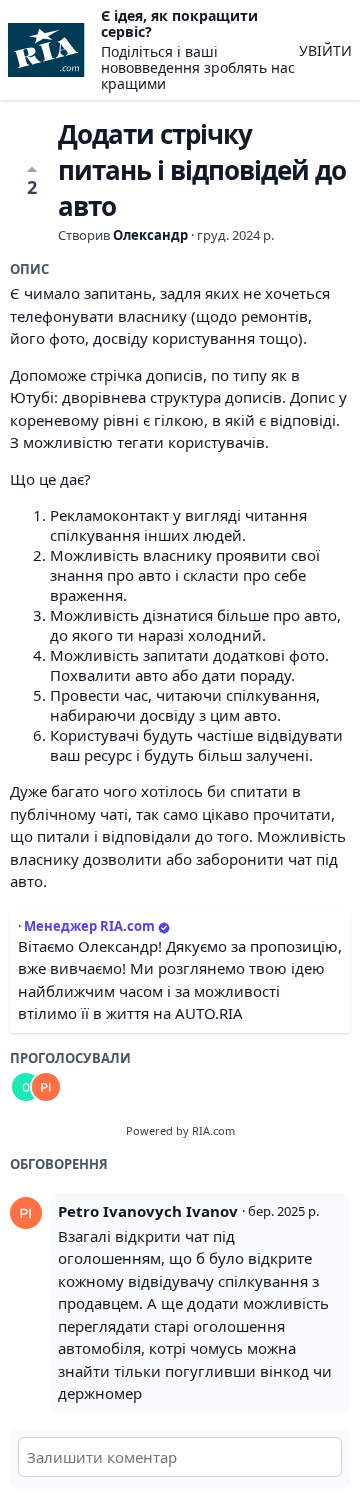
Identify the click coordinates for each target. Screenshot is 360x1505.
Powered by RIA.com (180, 1130)
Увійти (325, 50)
